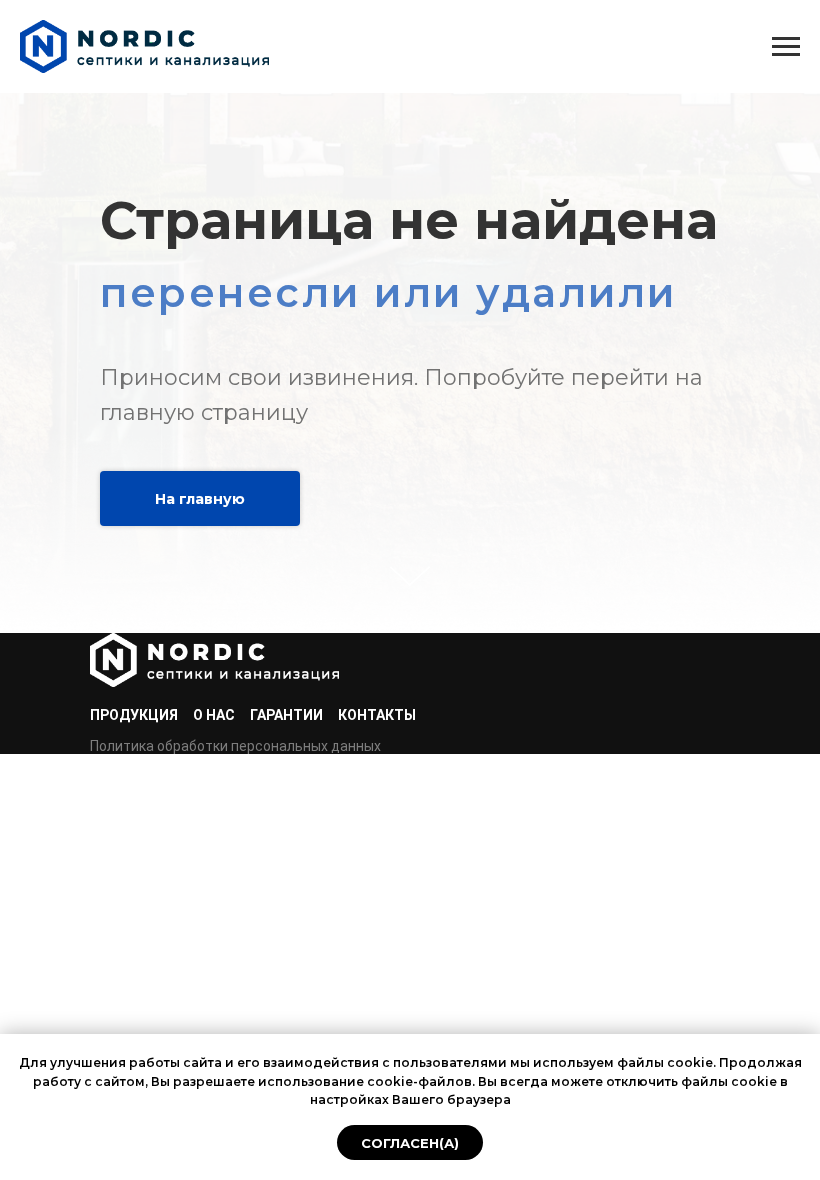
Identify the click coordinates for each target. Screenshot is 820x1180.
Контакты (377, 715)
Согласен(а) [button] (410, 1143)
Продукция (134, 715)
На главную (200, 499)
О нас (214, 715)
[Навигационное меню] (786, 47)
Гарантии (286, 715)
